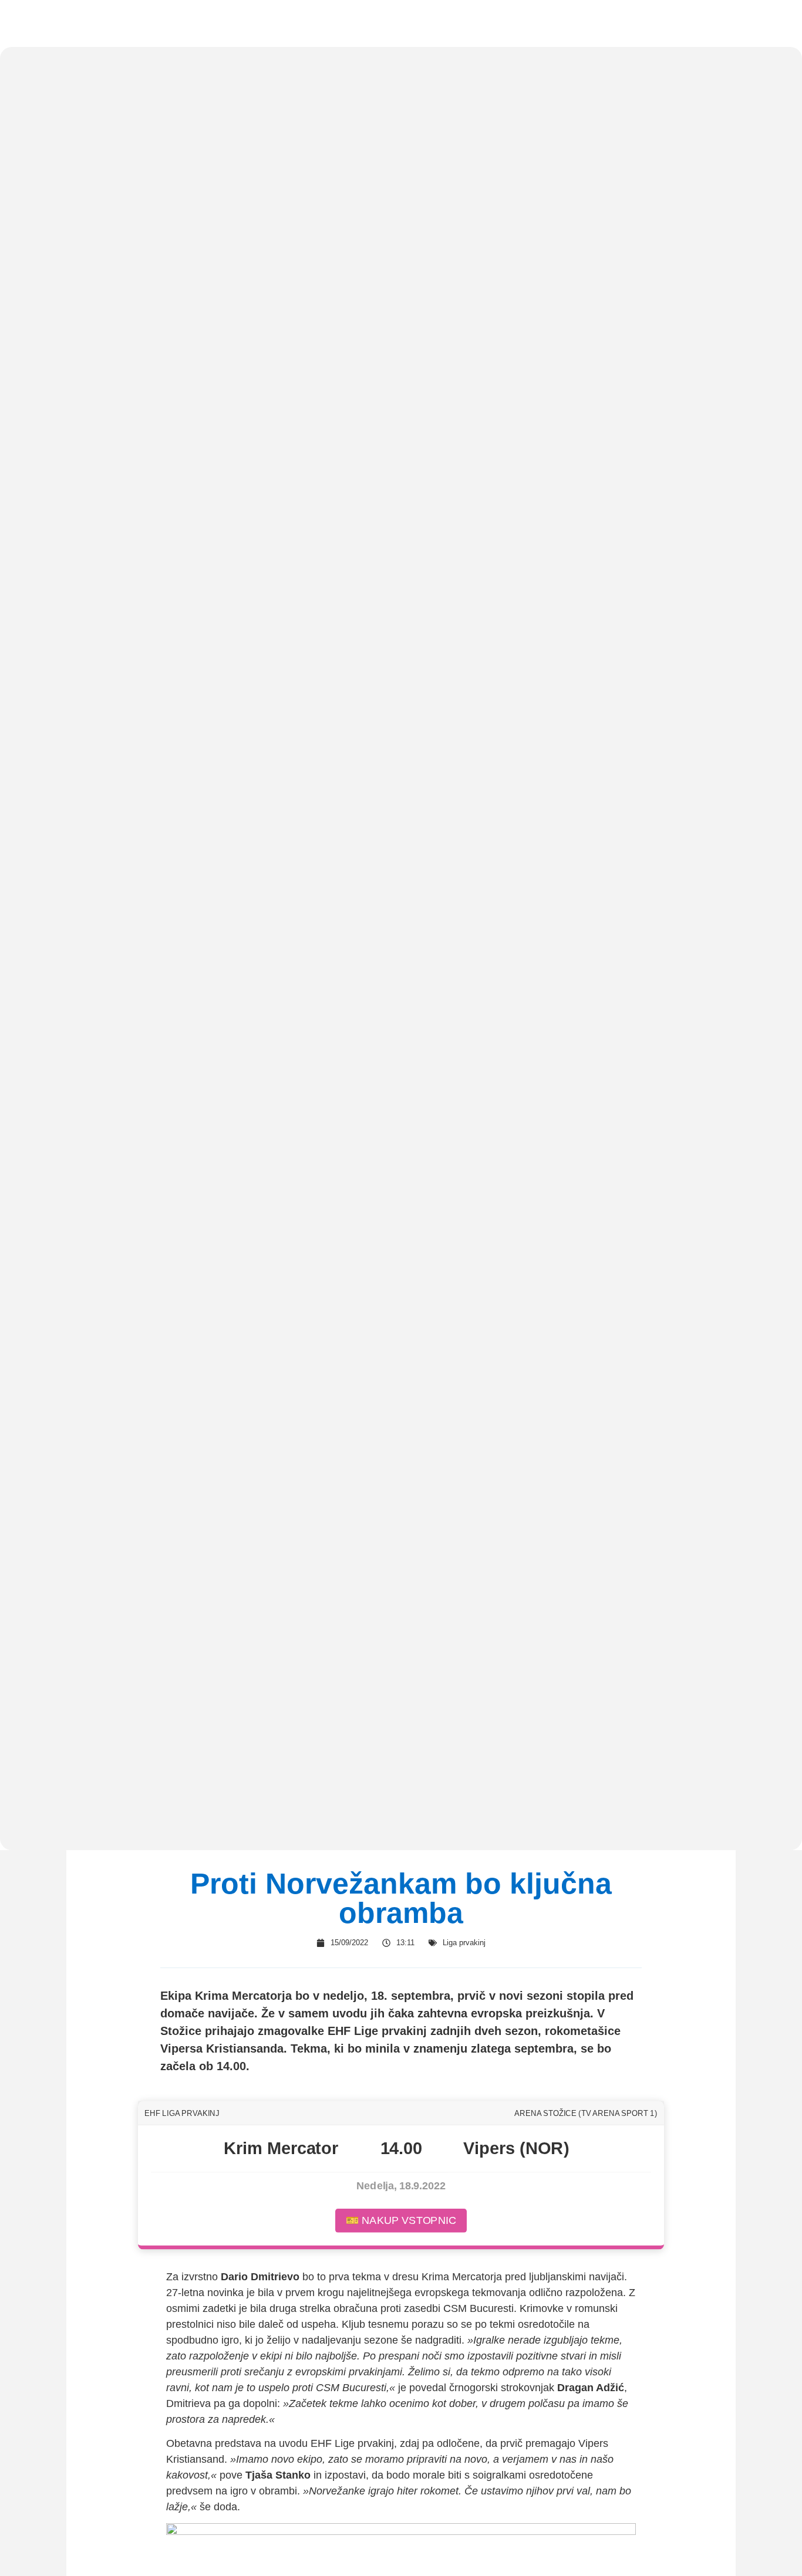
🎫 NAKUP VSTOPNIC (401, 2220)
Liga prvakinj (464, 1943)
